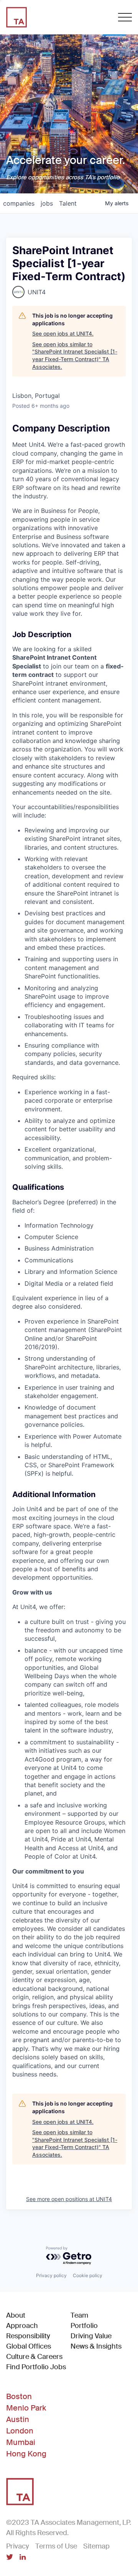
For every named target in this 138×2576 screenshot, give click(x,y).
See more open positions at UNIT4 (69, 2199)
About (16, 2315)
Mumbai (21, 2442)
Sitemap (96, 2546)
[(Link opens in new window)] (10, 2558)
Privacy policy (51, 2275)
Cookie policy (88, 2275)
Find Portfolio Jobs (36, 2367)
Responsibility (28, 2336)
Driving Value (91, 2336)
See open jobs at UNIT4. (63, 333)
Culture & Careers (34, 2357)
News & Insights (96, 2346)
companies (19, 203)
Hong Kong (26, 2454)
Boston (19, 2396)
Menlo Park (26, 2408)
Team (79, 2315)
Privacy (18, 2546)
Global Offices (29, 2346)
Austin (18, 2419)
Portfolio (84, 2326)
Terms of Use (56, 2546)
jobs (47, 203)
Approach (22, 2326)
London (20, 2431)
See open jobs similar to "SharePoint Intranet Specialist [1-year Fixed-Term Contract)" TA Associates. (75, 355)
